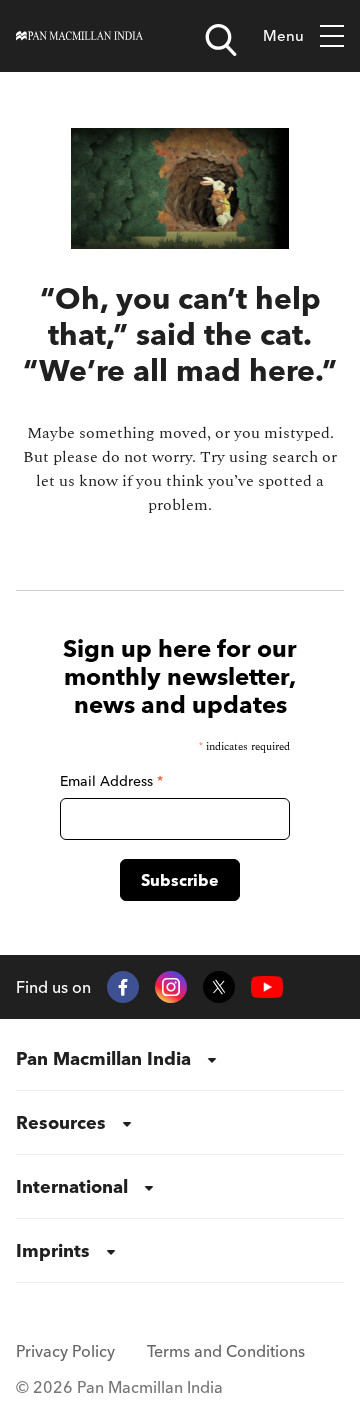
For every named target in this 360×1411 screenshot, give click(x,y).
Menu (283, 35)
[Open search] (221, 40)
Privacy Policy (65, 1351)
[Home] (79, 36)
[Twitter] (219, 987)
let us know (77, 481)
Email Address (111, 781)
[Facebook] (123, 987)
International (72, 1186)
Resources (61, 1122)
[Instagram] (171, 987)
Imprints (53, 1250)
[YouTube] (267, 987)
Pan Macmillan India (103, 1058)
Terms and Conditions (226, 1351)
